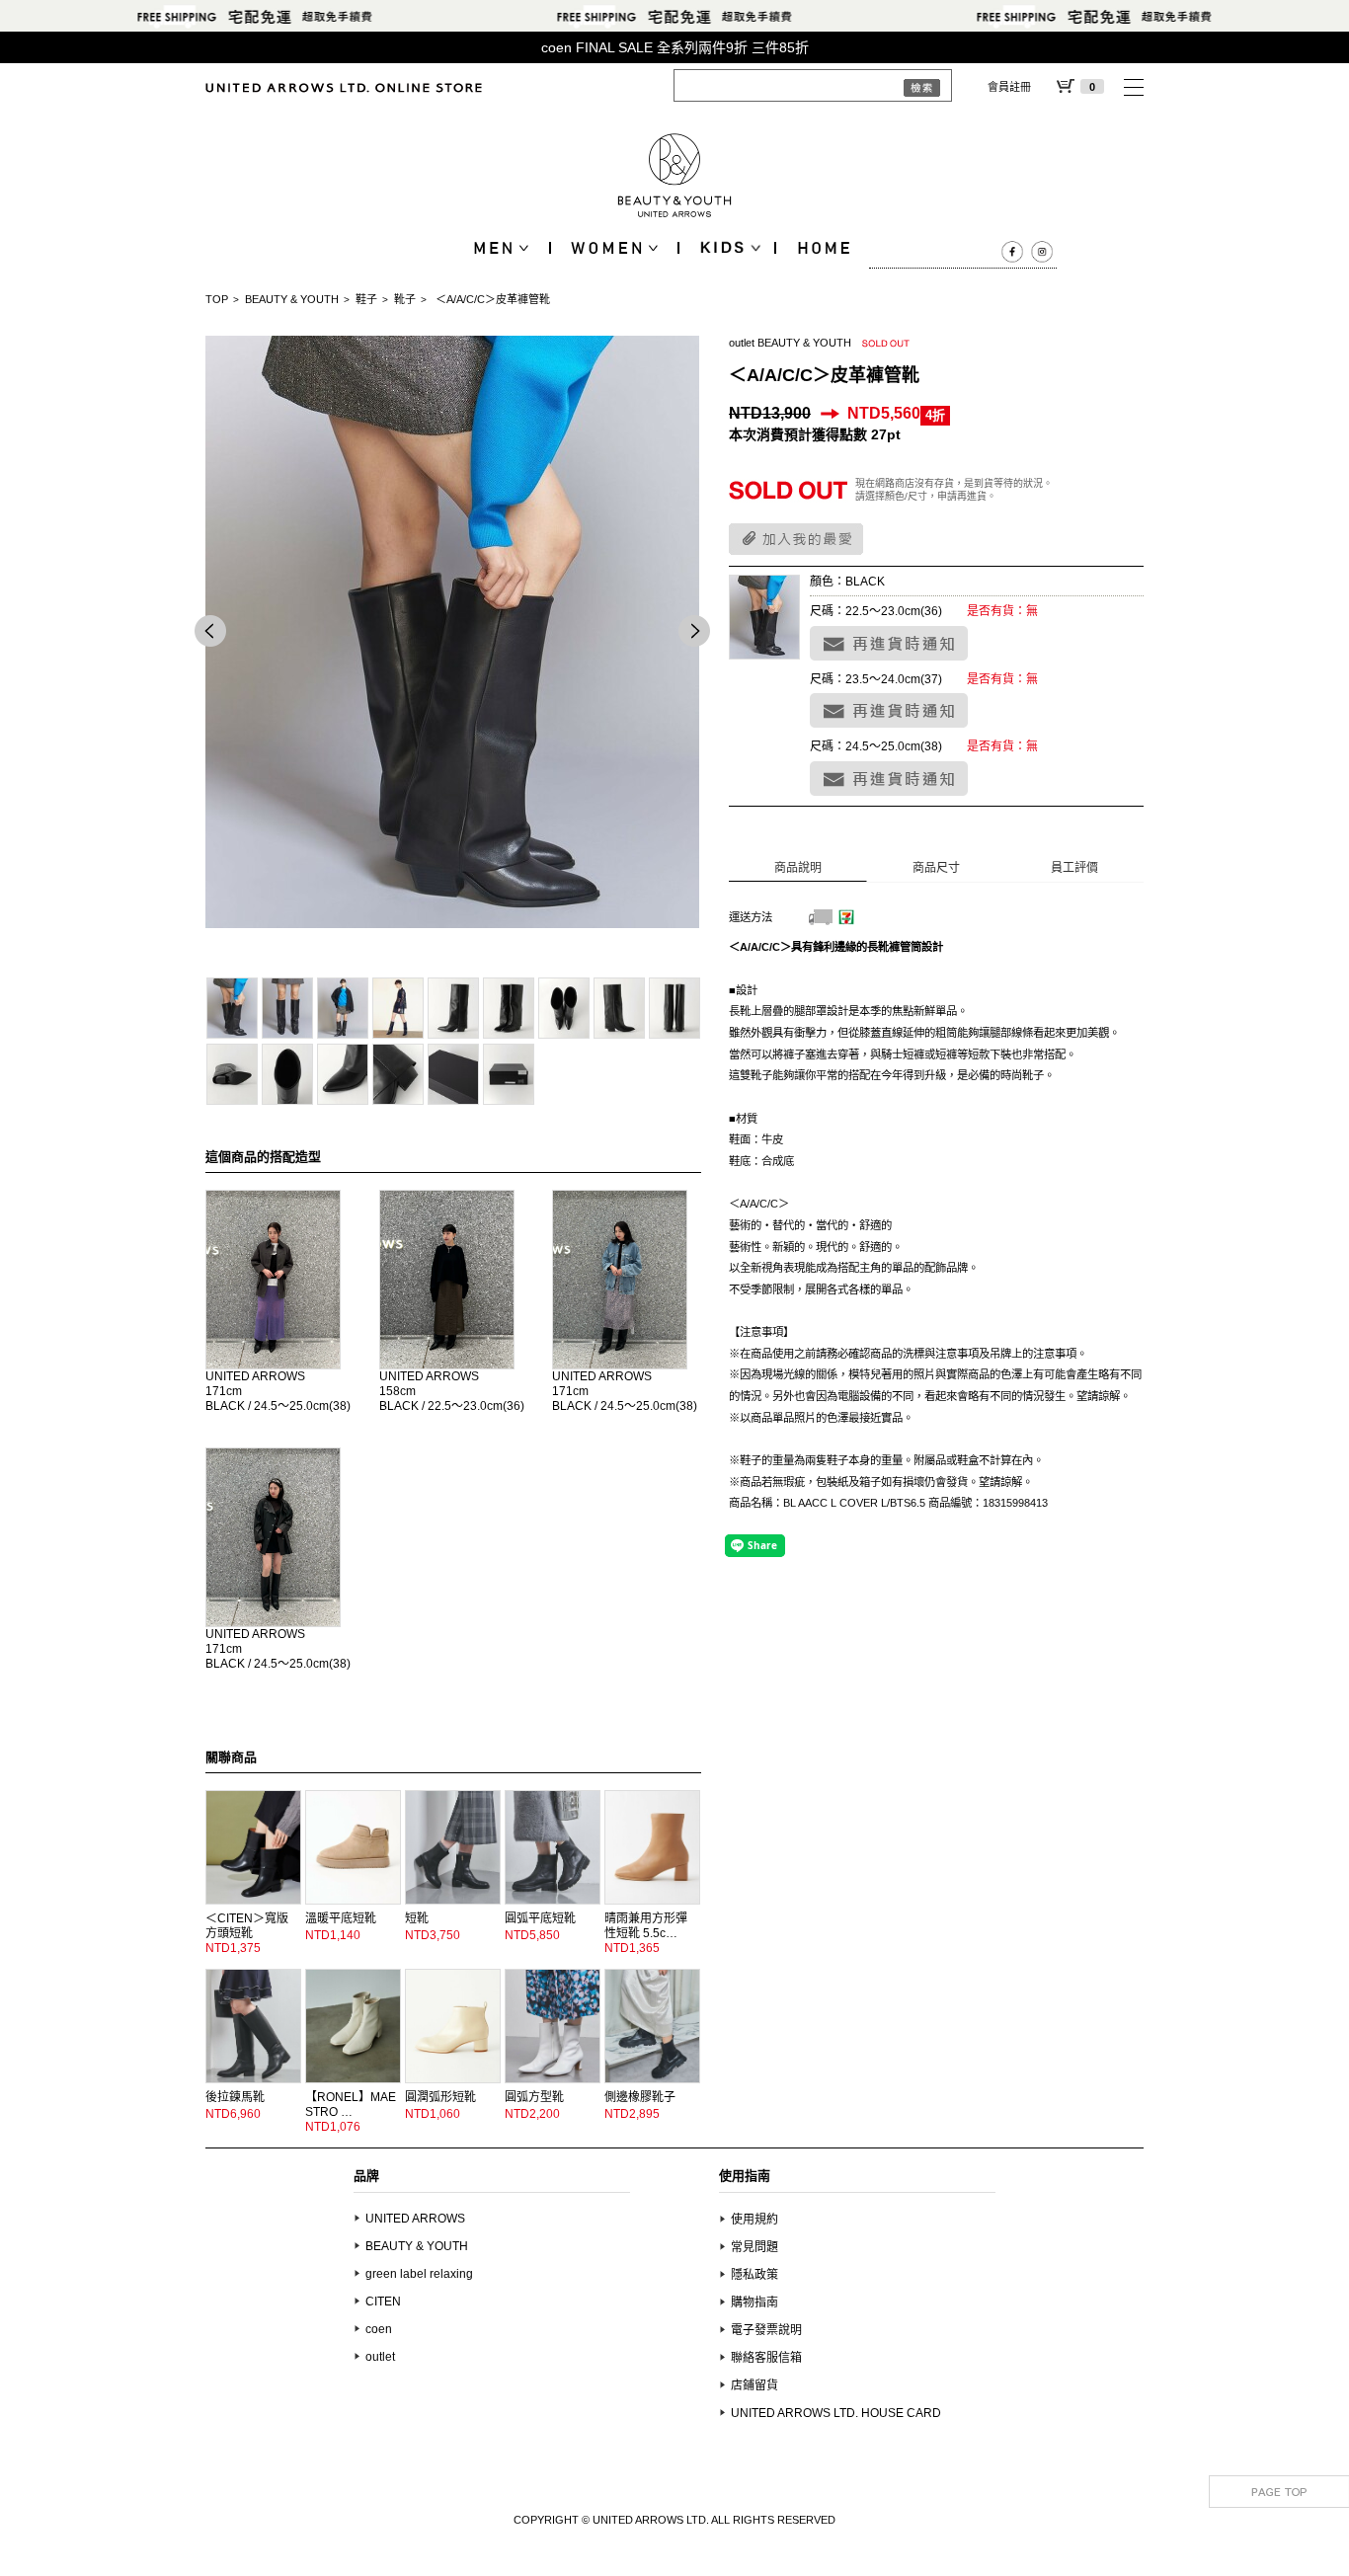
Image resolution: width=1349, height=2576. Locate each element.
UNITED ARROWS (255, 1376)
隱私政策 (754, 2275)
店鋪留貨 (754, 2385)
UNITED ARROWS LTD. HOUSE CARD (836, 2413)
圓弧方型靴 (534, 2097)
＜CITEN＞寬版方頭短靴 (247, 1926)
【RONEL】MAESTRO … (351, 2105)
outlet (380, 2357)
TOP (217, 299)
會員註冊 (1009, 87)
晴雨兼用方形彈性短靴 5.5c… (646, 1926)
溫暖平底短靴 (341, 1918)
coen (379, 2329)
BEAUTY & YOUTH (292, 299)
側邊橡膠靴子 (640, 2097)
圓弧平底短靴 (540, 1918)
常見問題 (754, 2247)
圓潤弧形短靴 (440, 2097)
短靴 (417, 1918)
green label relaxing (419, 2274)
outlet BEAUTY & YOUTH (790, 343)
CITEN (383, 2302)
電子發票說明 (766, 2330)
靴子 (405, 299)
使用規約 (754, 2220)
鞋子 (366, 299)
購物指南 (754, 2303)
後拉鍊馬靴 (235, 2097)
